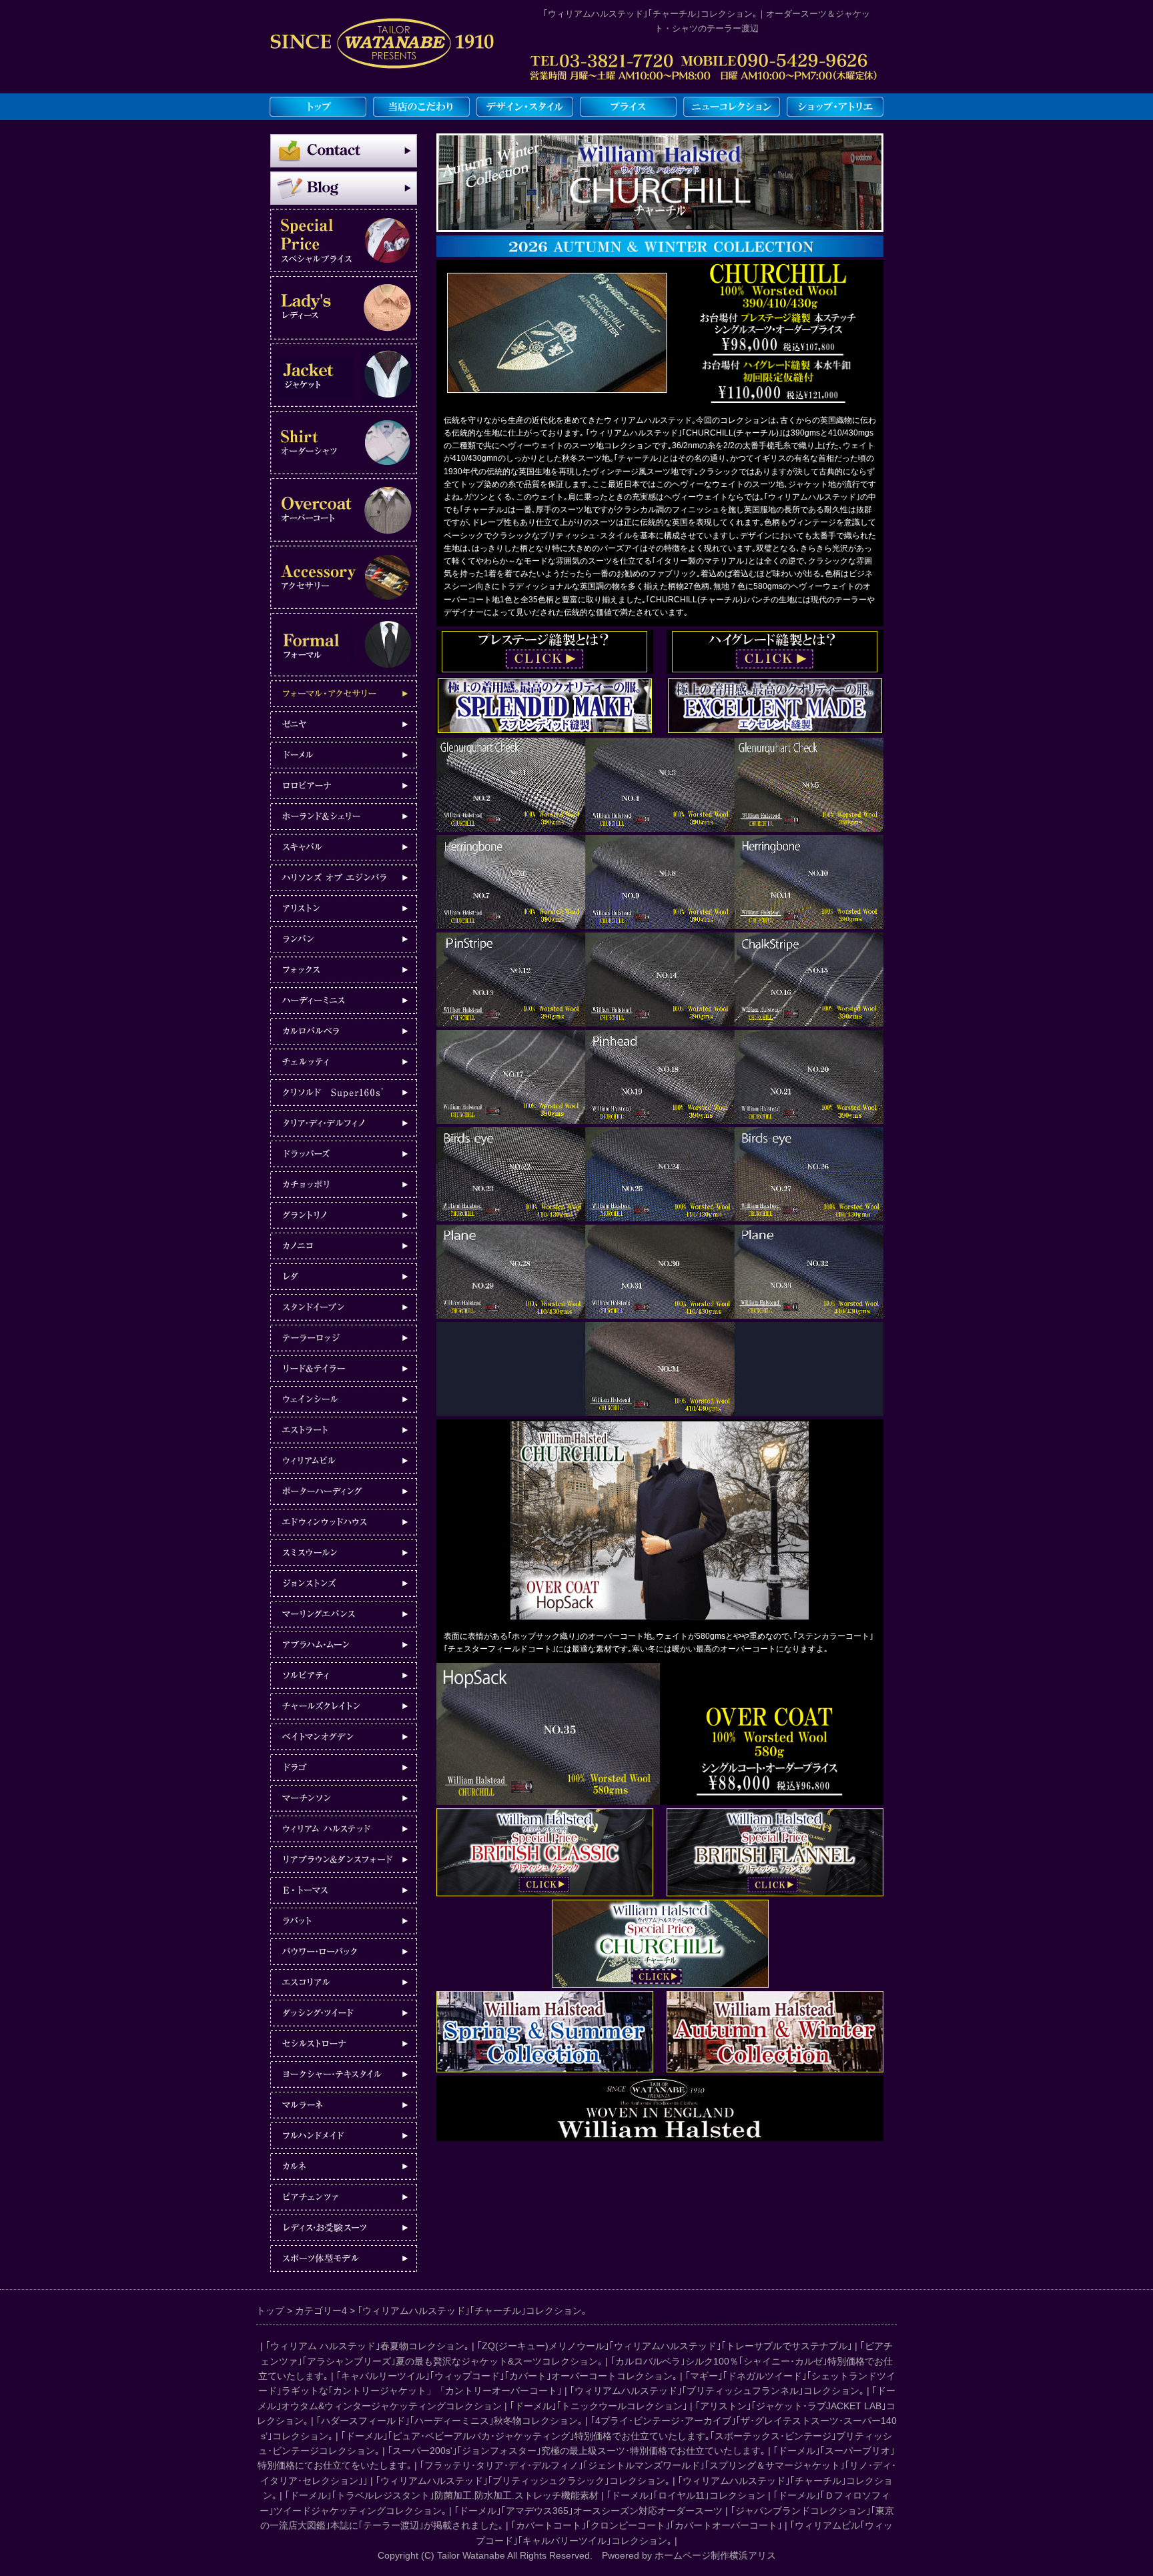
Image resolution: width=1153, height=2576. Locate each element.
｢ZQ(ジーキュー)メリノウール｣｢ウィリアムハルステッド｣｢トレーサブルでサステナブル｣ (665, 2346)
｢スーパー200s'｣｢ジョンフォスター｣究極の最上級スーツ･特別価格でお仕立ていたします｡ (576, 2451)
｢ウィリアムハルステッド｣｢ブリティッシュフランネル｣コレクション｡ (717, 2391)
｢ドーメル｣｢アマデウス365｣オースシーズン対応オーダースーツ (589, 2511)
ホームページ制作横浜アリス (715, 2555)
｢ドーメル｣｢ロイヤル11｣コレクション (686, 2495)
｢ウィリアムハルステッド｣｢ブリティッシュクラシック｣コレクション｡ (523, 2481)
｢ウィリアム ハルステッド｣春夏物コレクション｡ (367, 2346)
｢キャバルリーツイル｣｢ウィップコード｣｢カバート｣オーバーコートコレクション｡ (507, 2376)
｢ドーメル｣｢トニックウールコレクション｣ (599, 2406)
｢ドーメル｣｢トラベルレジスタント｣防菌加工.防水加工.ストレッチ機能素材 (442, 2495)
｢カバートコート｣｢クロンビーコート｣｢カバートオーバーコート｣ (647, 2525)
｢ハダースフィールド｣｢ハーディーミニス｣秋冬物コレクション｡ (449, 2421)
